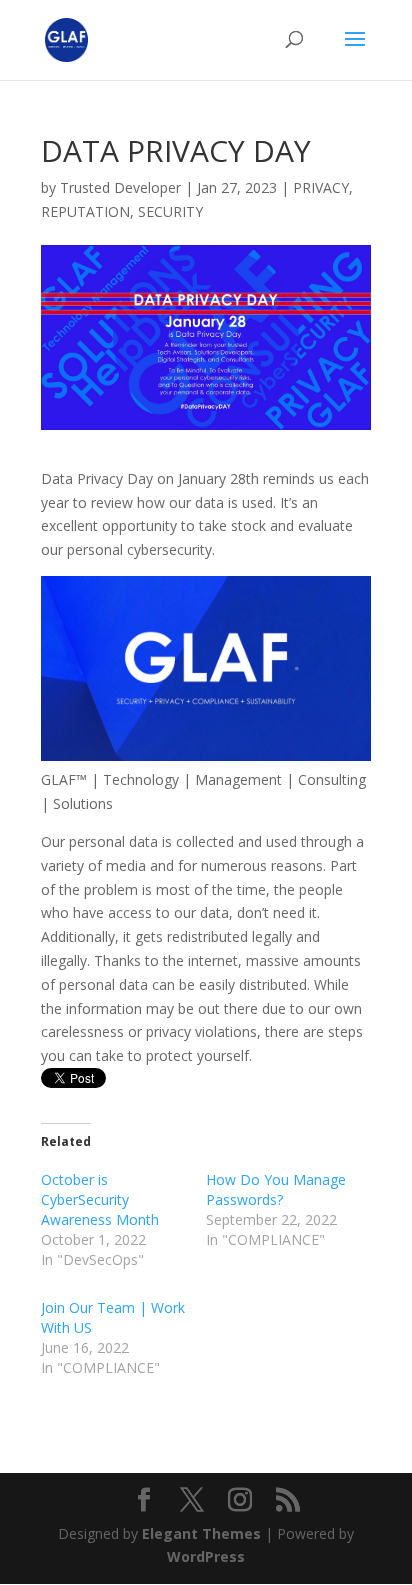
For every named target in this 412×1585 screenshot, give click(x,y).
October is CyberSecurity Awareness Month (100, 1199)
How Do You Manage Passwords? (276, 1189)
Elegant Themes (201, 1533)
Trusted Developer (120, 187)
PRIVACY (321, 187)
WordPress (206, 1556)
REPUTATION (85, 211)
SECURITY (170, 211)
